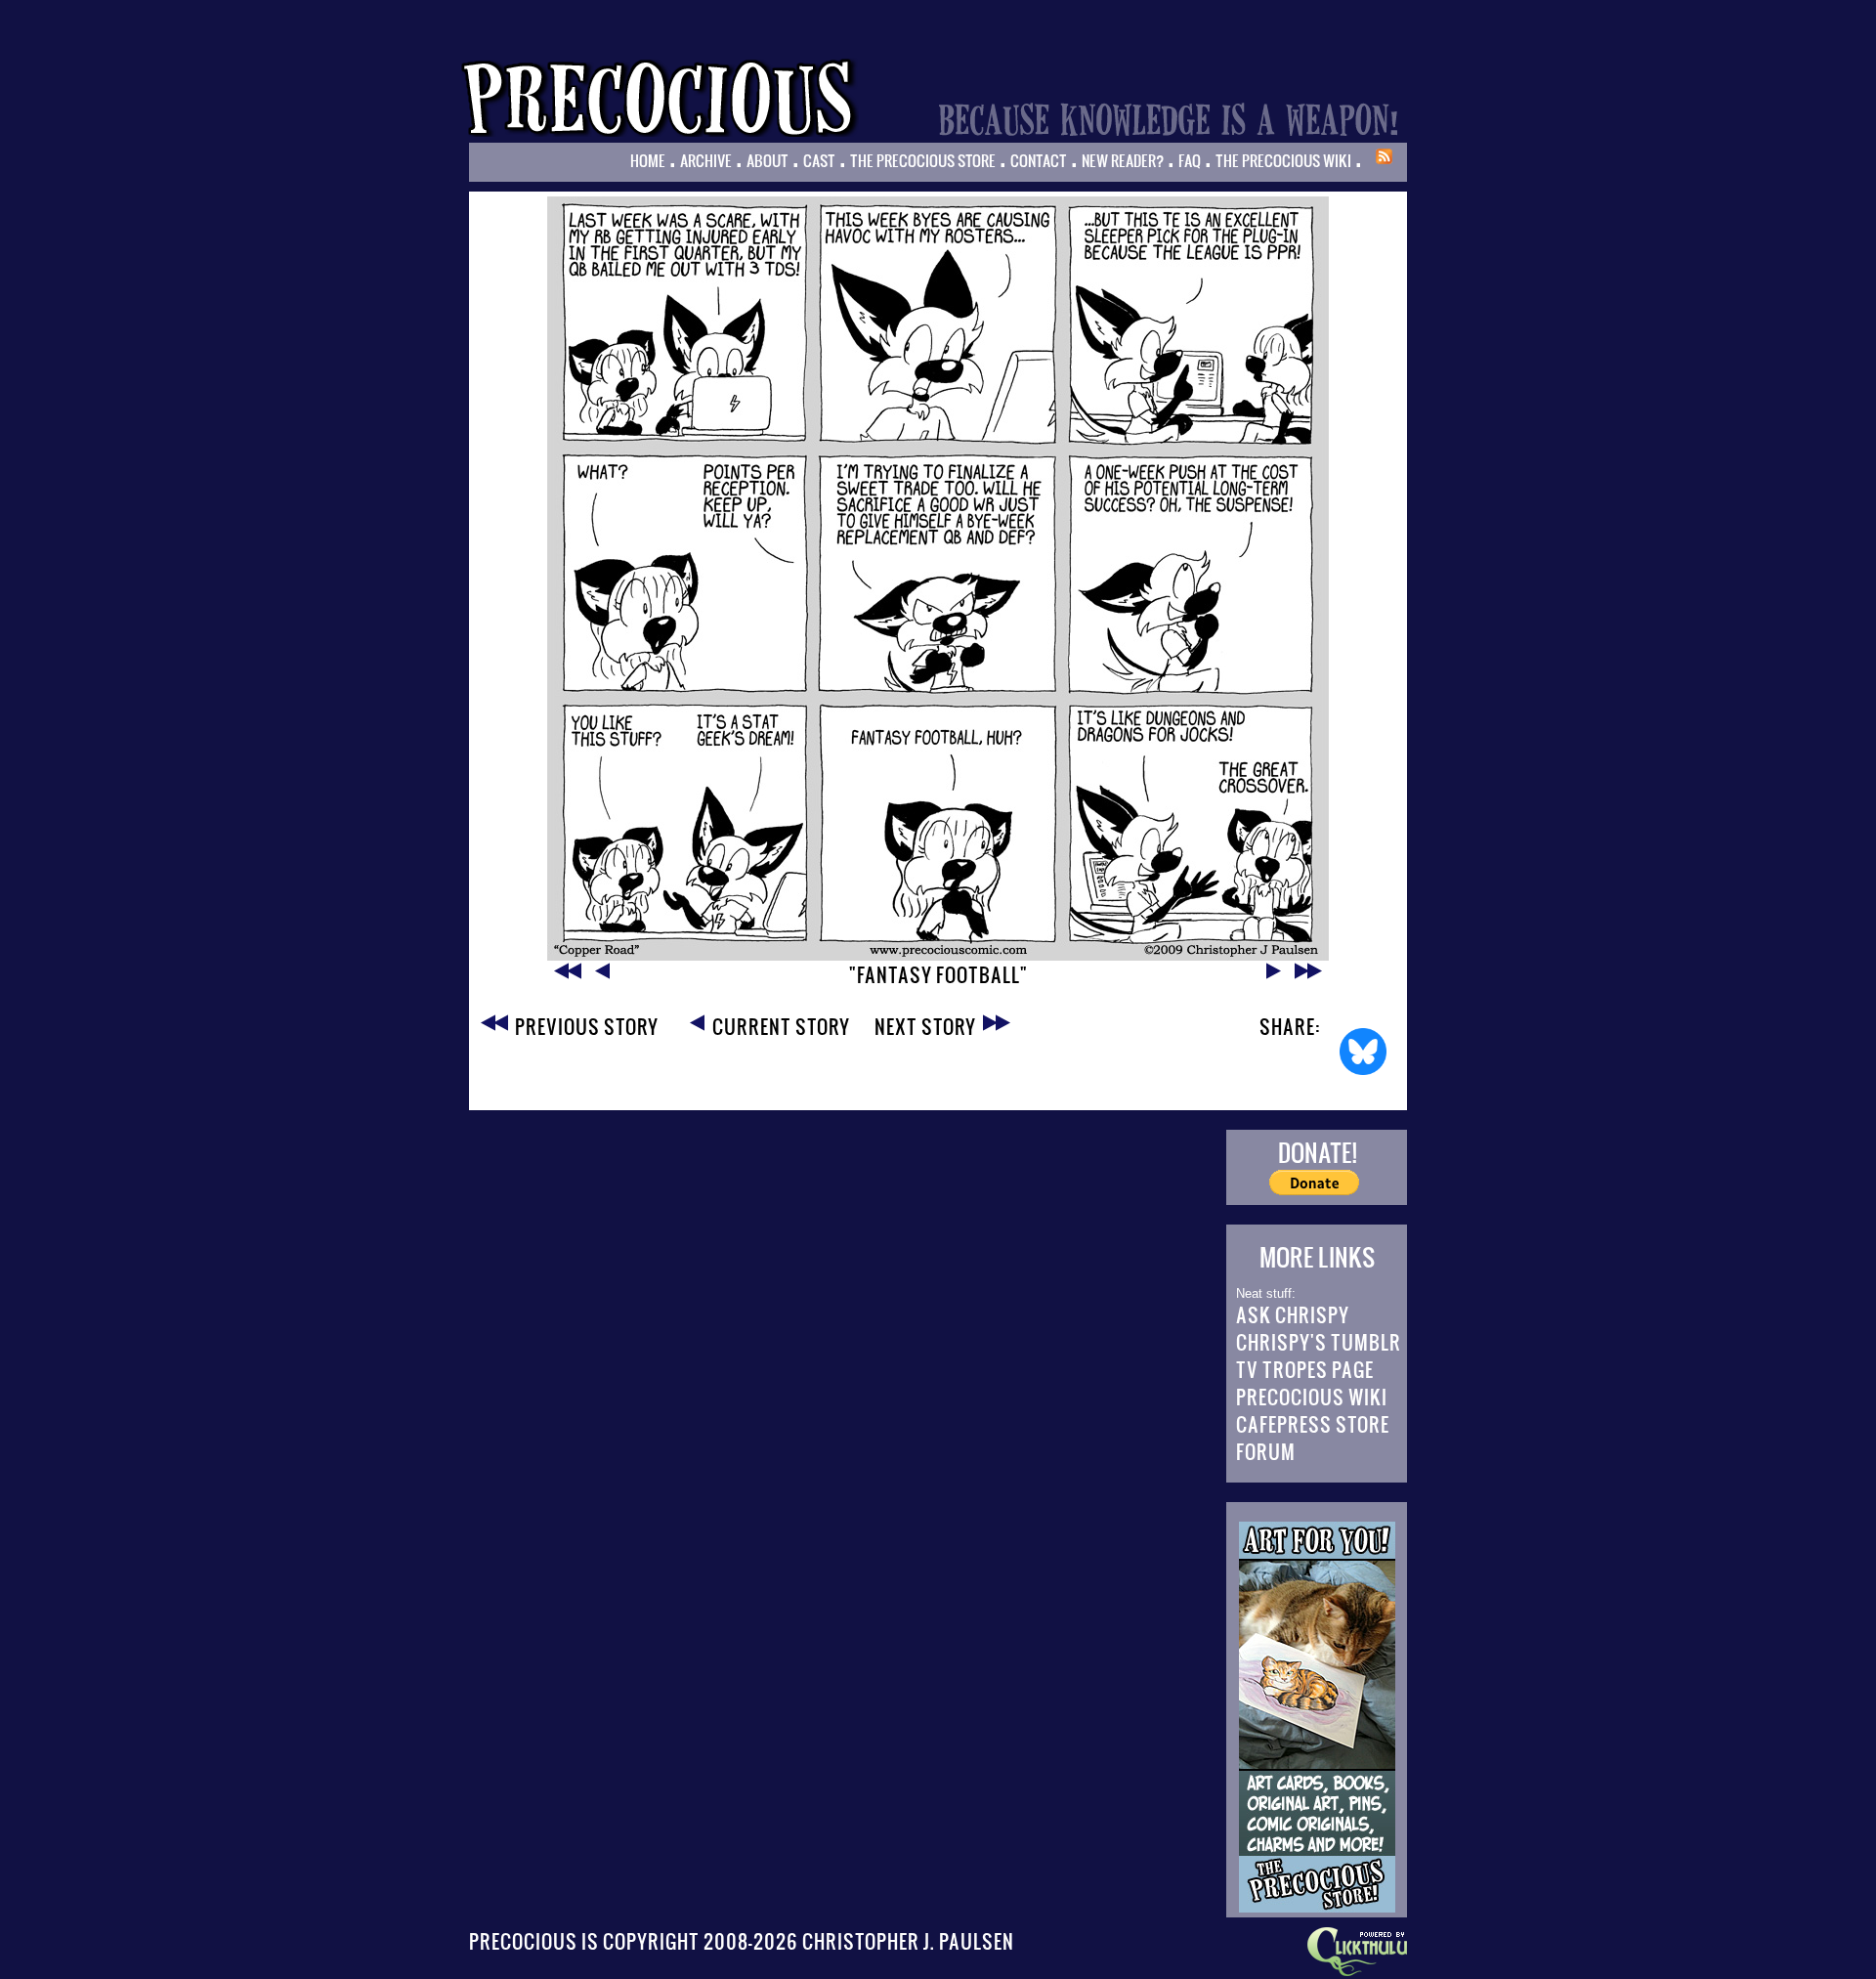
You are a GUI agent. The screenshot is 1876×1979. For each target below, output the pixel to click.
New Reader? (1123, 160)
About (767, 160)
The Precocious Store (923, 160)
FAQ (1190, 160)
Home (648, 160)
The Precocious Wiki (1283, 160)
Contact (1039, 160)
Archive (706, 160)
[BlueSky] (1363, 1052)
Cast (819, 160)
